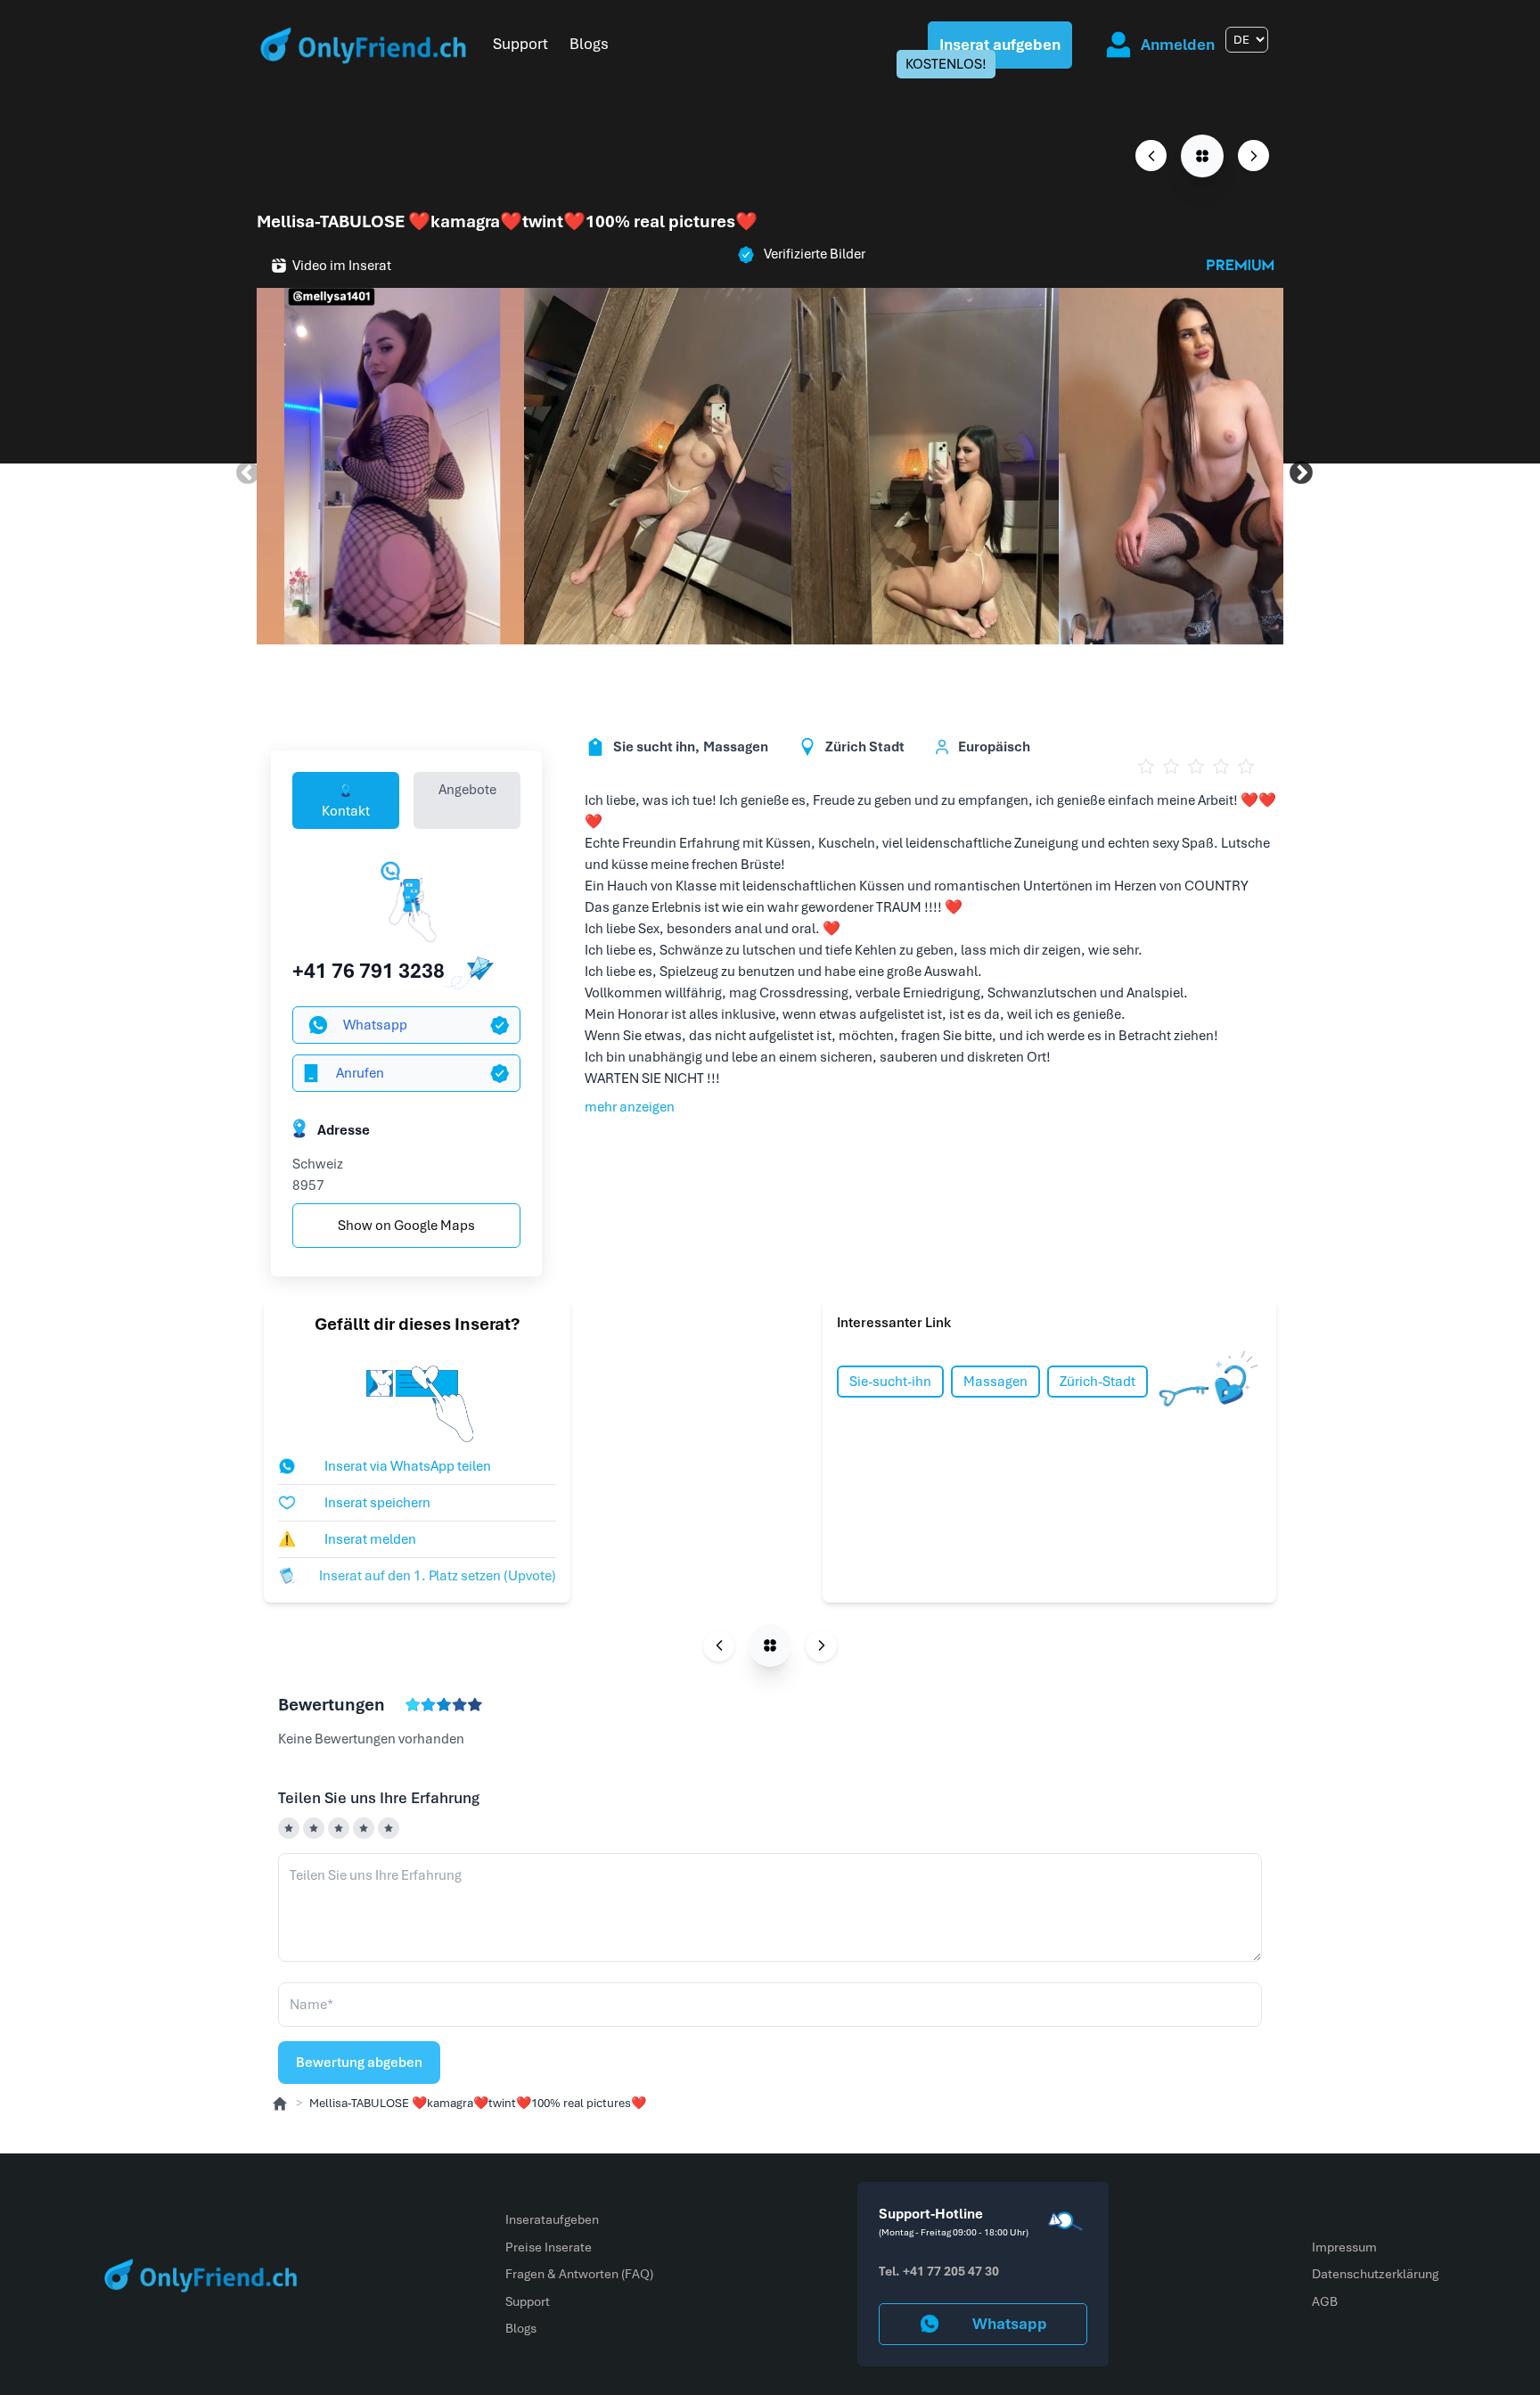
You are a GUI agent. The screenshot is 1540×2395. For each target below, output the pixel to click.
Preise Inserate (549, 2247)
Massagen (995, 1382)
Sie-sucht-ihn (890, 1382)
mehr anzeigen (630, 1107)
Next (1297, 469)
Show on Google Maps (406, 1226)
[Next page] (1253, 156)
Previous (243, 469)
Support (520, 44)
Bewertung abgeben (359, 2063)
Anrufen (360, 1073)
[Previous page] (1151, 156)
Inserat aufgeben (1000, 45)
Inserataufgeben (552, 2219)
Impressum (1344, 2247)
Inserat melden (347, 1539)
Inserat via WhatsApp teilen (408, 1466)
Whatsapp (375, 1025)
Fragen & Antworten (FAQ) (579, 2274)
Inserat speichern (377, 1503)
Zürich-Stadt (1098, 1382)
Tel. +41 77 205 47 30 (939, 2271)
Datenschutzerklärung (1375, 2274)
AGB (1325, 2301)
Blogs (589, 44)
